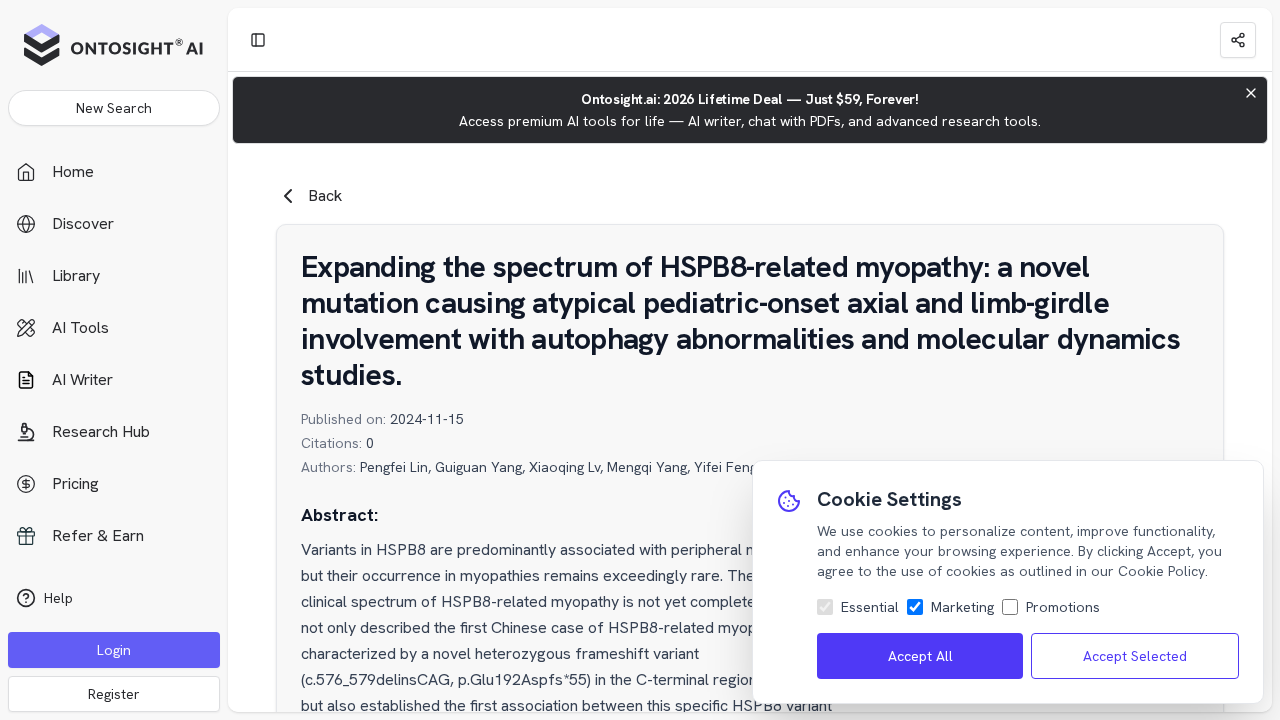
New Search (114, 108)
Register (114, 694)
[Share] (1238, 40)
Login (114, 650)
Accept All (920, 656)
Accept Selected (1135, 656)
